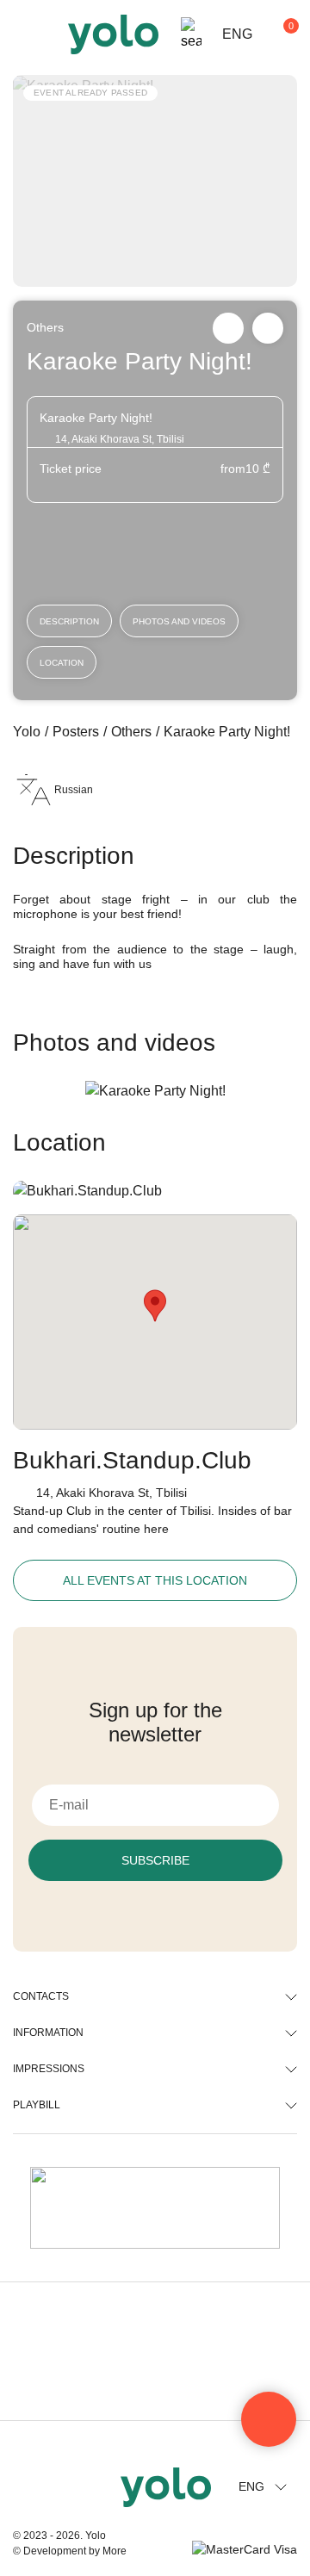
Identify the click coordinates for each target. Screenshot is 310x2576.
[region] (155, 1288)
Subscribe (155, 1860)
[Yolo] (113, 34)
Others (45, 327)
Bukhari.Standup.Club (132, 1460)
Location (62, 663)
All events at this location (155, 1580)
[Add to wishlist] (268, 328)
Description (69, 621)
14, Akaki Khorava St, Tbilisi (112, 1493)
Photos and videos (179, 621)
